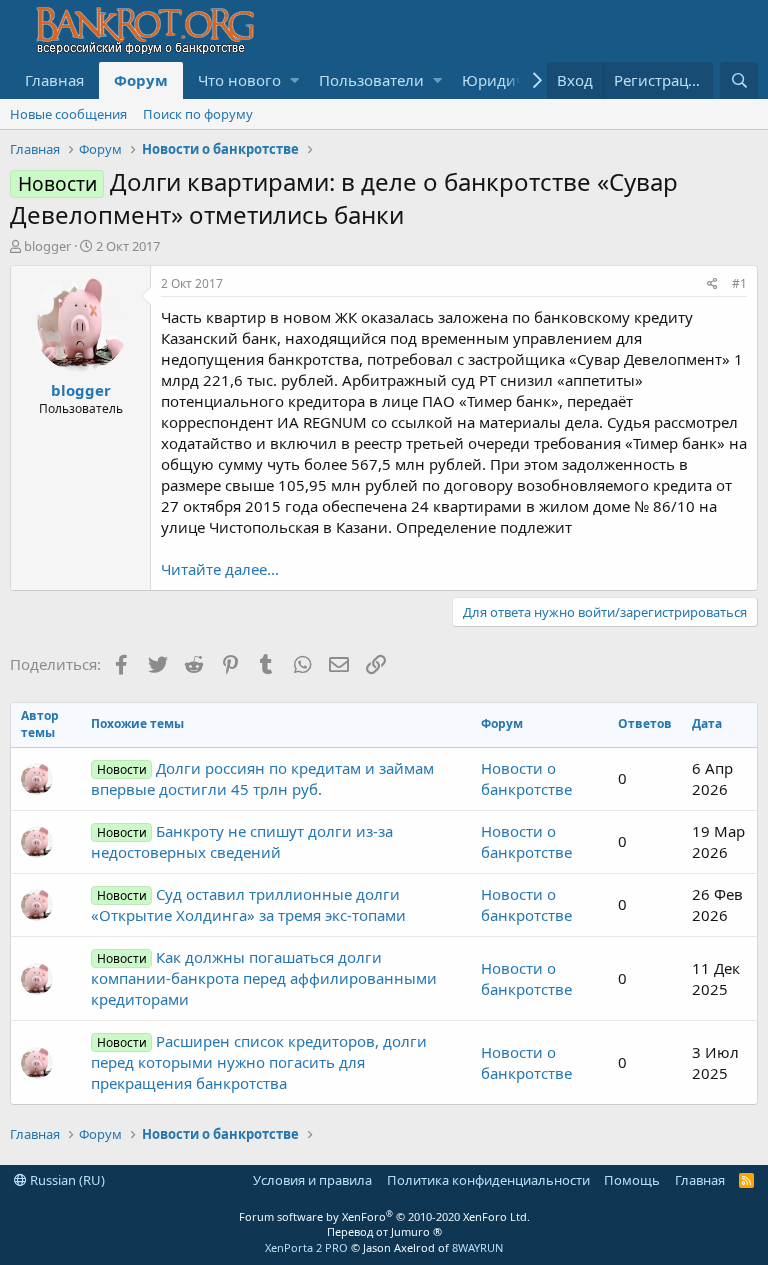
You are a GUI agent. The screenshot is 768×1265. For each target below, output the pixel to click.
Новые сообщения (68, 114)
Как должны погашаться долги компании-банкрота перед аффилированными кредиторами (264, 978)
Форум (141, 80)
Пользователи (371, 80)
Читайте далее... (220, 569)
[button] (294, 80)
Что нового (239, 80)
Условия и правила (312, 1180)
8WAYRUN (477, 1247)
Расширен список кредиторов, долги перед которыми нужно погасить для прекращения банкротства (258, 1062)
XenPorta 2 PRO (306, 1247)
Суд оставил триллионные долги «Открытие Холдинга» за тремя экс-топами (248, 904)
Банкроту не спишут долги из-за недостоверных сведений (241, 841)
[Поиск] (739, 80)
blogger (47, 246)
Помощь (632, 1180)
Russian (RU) (66, 1180)
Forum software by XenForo (384, 1216)
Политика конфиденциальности (488, 1180)
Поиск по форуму (198, 114)
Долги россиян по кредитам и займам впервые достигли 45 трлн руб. (262, 778)
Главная (54, 80)
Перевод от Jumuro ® (384, 1231)
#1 (739, 283)
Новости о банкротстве (526, 778)
